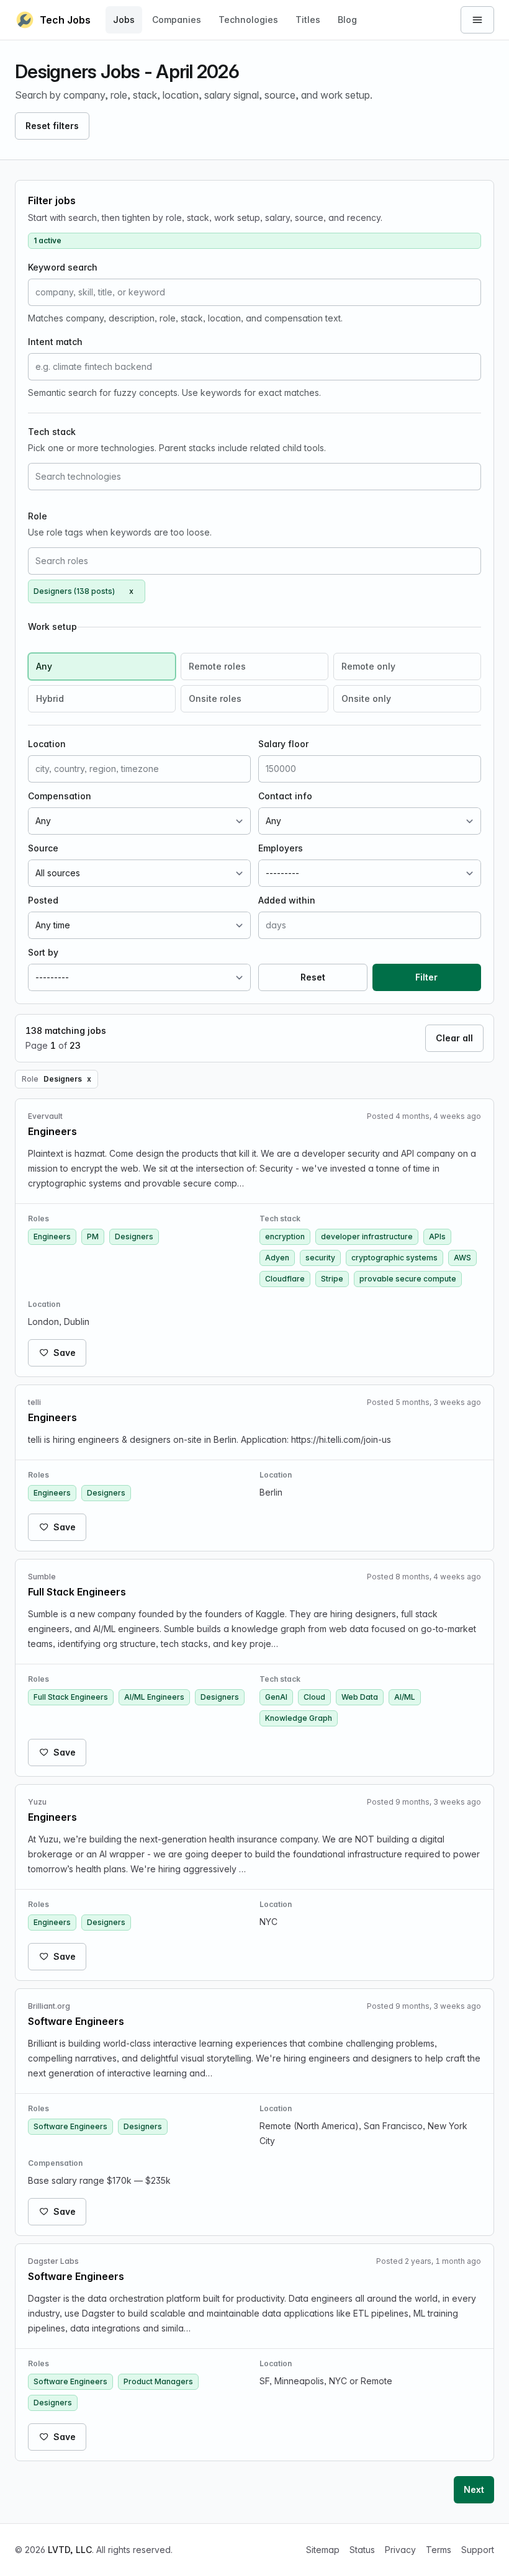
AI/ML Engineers (154, 1697)
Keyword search (63, 267)
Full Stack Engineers (71, 1697)
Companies (177, 20)
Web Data (360, 1697)
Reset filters (52, 126)
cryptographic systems (394, 1258)
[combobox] (254, 477)
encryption (285, 1236)
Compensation (60, 796)
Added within (287, 900)
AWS (462, 1258)
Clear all (454, 1038)
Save (65, 1353)
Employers (281, 848)
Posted (43, 900)
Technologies (248, 20)
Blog (347, 20)
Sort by (43, 952)
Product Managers (158, 2381)
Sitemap (323, 2550)
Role (38, 516)
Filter (426, 977)
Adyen (277, 1258)
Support (478, 2550)
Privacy (400, 2550)
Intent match (55, 342)
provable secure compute (408, 1279)
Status (362, 2550)
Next (474, 2489)
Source (43, 848)
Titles (308, 20)
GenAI (276, 1697)
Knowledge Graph (299, 1718)
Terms (439, 2550)
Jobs (124, 20)
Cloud (314, 1697)
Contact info (285, 796)
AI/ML (405, 1697)
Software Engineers (70, 2126)
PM (93, 1236)
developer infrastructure (367, 1236)
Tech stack (52, 432)
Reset (313, 977)
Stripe (332, 1279)
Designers (134, 1236)
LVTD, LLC (70, 2550)
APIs (437, 1236)
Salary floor (283, 744)
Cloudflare (285, 1279)
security (320, 1258)
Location (47, 744)
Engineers (52, 1236)
